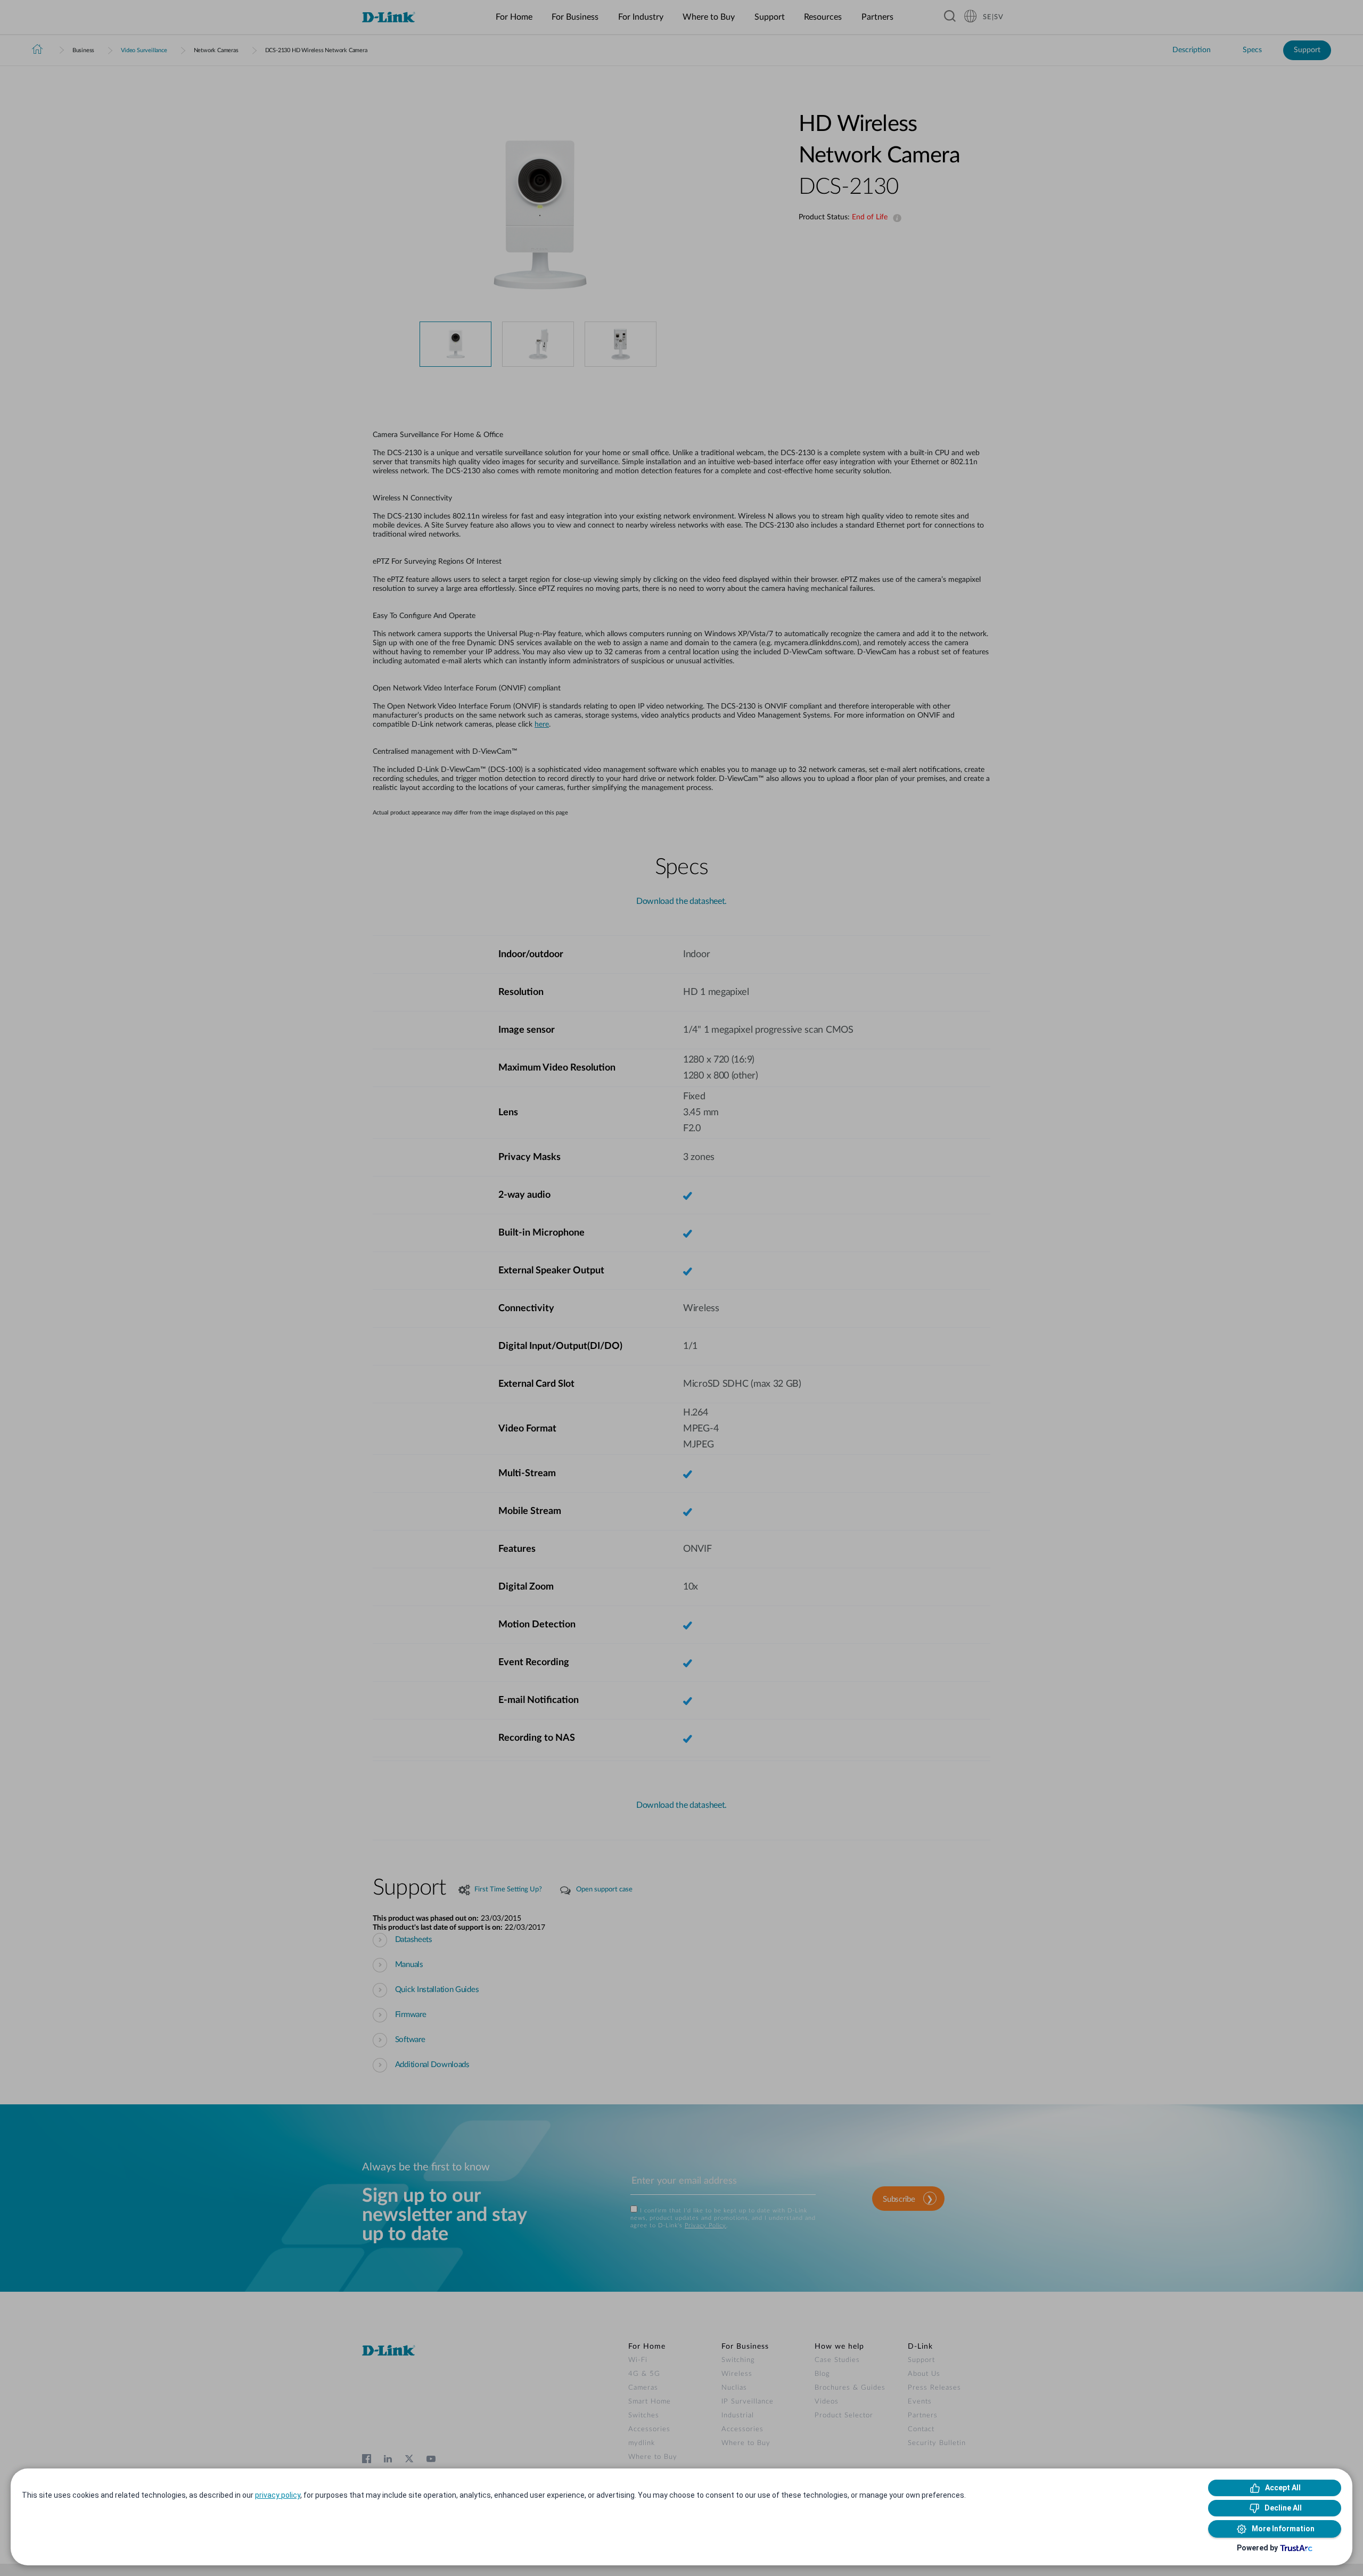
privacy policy (278, 2495)
